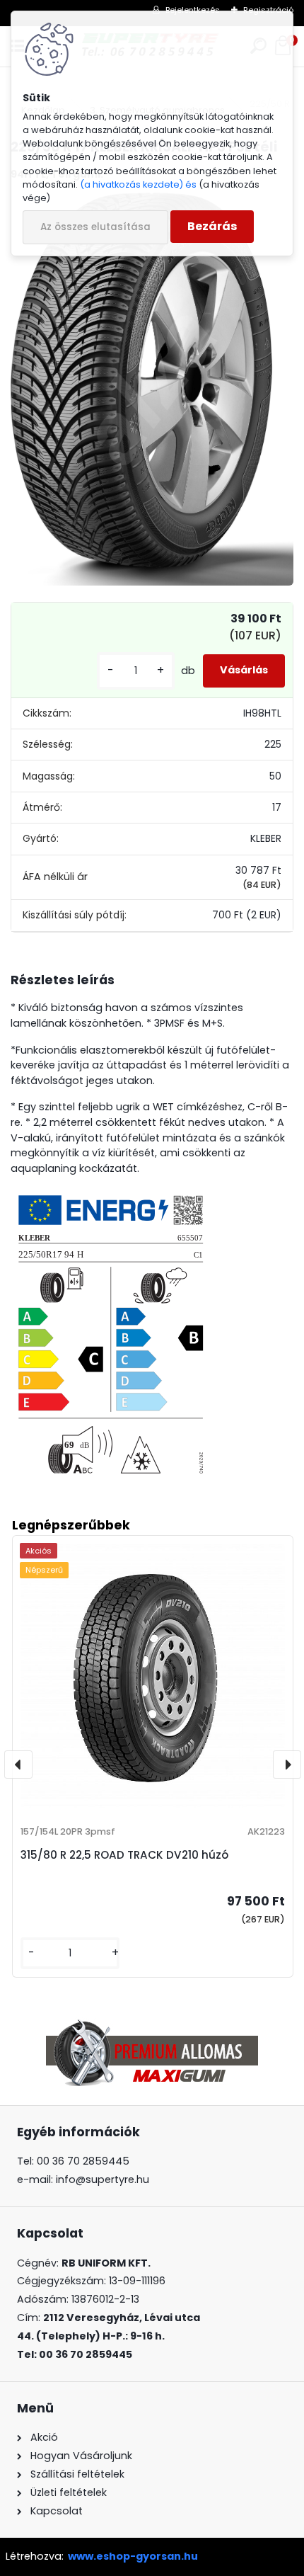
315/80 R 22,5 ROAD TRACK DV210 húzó (124, 1855)
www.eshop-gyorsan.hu (133, 2556)
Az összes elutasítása (95, 227)
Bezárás (212, 226)
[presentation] (18, 1765)
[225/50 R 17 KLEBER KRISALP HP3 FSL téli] (152, 389)
